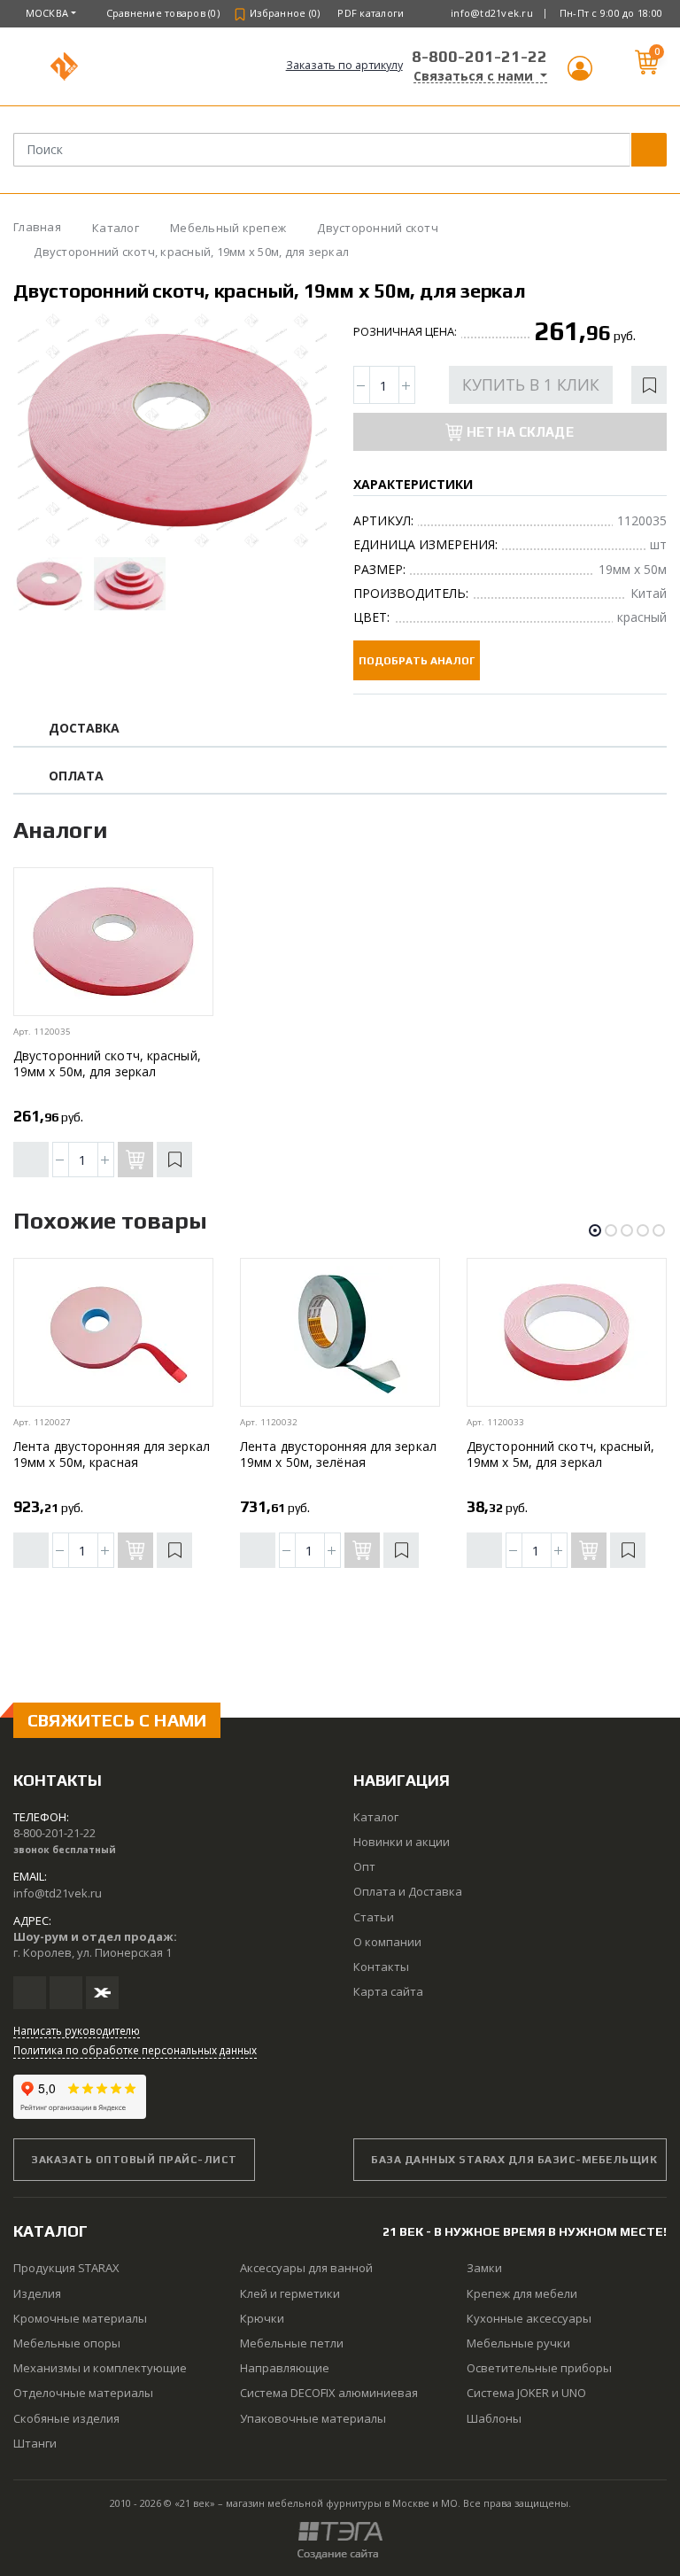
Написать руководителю (77, 2030)
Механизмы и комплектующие (100, 2368)
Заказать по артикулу (344, 65)
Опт (364, 1866)
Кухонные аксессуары (529, 2318)
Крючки (262, 2318)
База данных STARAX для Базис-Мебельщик (514, 2160)
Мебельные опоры (67, 2343)
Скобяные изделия (66, 2418)
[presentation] (42, 431)
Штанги (35, 2443)
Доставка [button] (85, 729)
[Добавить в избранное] (649, 385)
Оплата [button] (76, 776)
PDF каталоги (371, 13)
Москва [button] (47, 13)
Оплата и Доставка (408, 1891)
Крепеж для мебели (522, 2293)
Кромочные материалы (80, 2318)
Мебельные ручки (518, 2343)
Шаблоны (494, 2418)
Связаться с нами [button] (475, 76)
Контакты (381, 1967)
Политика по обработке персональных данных (135, 2050)
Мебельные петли (292, 2343)
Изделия (37, 2293)
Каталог (376, 1817)
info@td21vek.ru (492, 13)
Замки (484, 2268)
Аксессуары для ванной (306, 2268)
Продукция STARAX (66, 2268)
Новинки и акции (402, 1842)
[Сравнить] (31, 1160)
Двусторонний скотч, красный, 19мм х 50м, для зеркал (107, 1063)
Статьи (374, 1917)
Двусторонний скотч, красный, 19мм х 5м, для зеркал (560, 1454)
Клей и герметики (290, 2293)
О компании (387, 1942)
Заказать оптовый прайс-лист (134, 2160)
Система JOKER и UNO (526, 2393)
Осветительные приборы (539, 2368)
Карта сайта (388, 1991)
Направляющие (285, 2368)
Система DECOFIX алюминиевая (329, 2393)
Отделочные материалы (83, 2393)
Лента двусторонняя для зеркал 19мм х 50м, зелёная (338, 1454)
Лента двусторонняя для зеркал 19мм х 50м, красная (112, 1454)
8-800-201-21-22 (479, 56)
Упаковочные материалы (313, 2418)
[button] (580, 76)
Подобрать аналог (417, 661)
